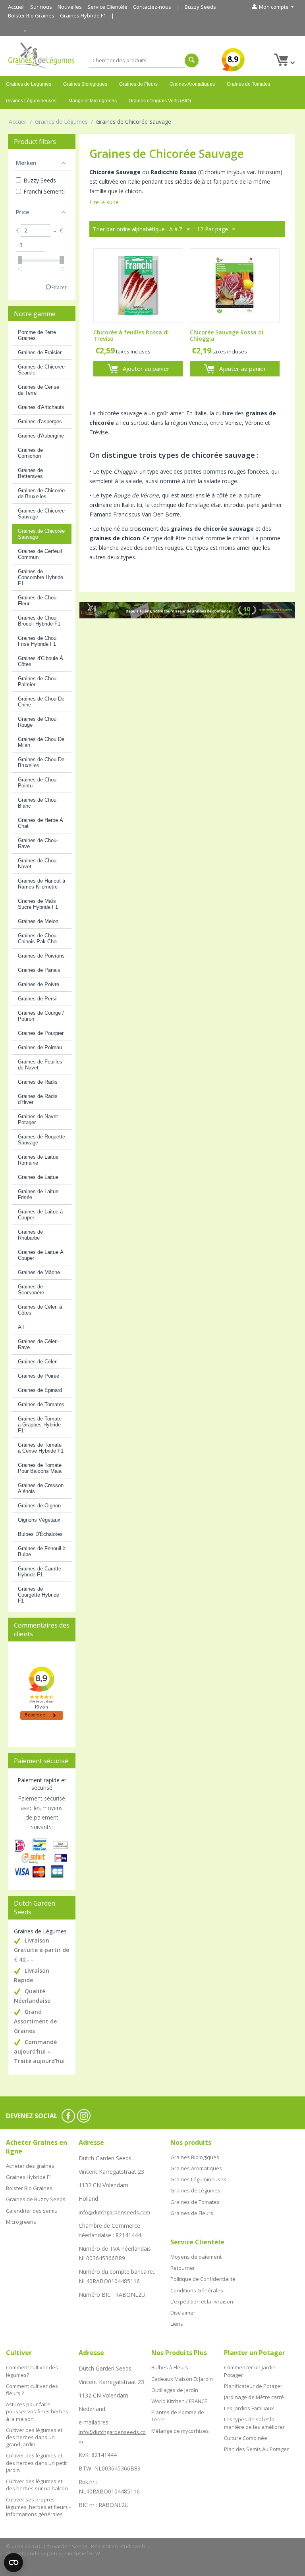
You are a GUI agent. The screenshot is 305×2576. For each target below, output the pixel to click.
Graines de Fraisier (40, 352)
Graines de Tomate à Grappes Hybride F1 (40, 1425)
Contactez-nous (152, 7)
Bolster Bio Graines (31, 15)
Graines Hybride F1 (83, 15)
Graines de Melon (38, 921)
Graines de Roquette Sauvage (42, 1140)
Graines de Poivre (39, 984)
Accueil (16, 7)
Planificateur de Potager (253, 2386)
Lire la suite (104, 202)
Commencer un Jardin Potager (250, 2371)
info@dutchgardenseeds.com (114, 2212)
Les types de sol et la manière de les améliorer (254, 2423)
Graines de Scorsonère (31, 1290)
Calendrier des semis (32, 2211)
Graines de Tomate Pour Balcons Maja (40, 1468)
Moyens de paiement (196, 2257)
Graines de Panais (39, 970)
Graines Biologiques (85, 84)
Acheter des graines (30, 2166)
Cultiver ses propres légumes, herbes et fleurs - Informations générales (38, 2507)
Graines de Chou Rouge (37, 722)
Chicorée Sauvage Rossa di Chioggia (227, 336)
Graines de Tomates (248, 84)
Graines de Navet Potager (38, 1119)
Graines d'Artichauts (41, 407)
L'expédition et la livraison (202, 2302)
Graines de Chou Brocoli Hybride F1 (39, 621)
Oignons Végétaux (39, 1520)
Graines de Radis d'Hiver (38, 1099)
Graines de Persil (38, 999)
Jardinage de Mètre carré (254, 2397)
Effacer (59, 287)
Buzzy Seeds (200, 7)
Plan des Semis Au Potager (256, 2449)
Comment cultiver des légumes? (32, 2371)
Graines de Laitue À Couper (41, 1255)
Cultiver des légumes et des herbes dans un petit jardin (36, 2463)
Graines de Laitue (38, 1177)
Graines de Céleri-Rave (39, 1344)
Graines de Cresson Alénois (41, 1488)
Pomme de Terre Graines (37, 335)
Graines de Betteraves (30, 473)
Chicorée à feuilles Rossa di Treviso (131, 336)
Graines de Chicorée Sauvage (41, 514)
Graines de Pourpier (41, 1033)
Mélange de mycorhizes (180, 2431)
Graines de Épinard (40, 1390)
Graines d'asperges (40, 421)
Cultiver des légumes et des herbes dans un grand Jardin (34, 2437)
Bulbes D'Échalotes (40, 1534)
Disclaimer (183, 2313)
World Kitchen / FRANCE (179, 2401)
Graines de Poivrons (41, 956)
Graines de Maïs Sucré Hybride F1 (38, 904)
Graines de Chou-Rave (38, 843)
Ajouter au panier (146, 369)
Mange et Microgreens (93, 101)
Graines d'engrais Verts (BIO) (160, 101)
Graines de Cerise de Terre (39, 390)
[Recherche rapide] (192, 60)
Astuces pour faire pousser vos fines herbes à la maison (37, 2411)
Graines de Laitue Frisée (38, 1194)
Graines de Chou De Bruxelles (41, 762)
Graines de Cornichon (30, 453)
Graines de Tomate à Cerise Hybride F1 (41, 1448)
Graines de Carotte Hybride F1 (40, 1572)
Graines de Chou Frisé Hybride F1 (37, 641)
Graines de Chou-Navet (38, 864)
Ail (21, 1327)
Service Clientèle (107, 7)
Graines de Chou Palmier (37, 681)
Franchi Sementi (44, 191)
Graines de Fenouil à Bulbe (42, 1551)
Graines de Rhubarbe (30, 1235)
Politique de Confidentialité (203, 2279)
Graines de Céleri (38, 1362)
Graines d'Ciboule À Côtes (41, 661)
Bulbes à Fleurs (170, 2367)
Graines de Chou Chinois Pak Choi (38, 939)
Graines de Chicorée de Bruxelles (41, 493)
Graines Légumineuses (31, 101)
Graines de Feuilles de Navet (40, 1065)
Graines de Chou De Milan (41, 742)
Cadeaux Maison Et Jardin (182, 2379)
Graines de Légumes (29, 84)
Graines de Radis (38, 1082)
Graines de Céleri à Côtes (40, 1310)
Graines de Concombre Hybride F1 (41, 577)
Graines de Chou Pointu (37, 783)
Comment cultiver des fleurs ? (32, 2390)
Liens (177, 2324)
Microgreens (21, 2222)
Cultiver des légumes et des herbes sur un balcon (37, 2485)
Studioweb (132, 2546)
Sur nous (41, 7)
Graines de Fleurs (138, 84)
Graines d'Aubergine (41, 436)
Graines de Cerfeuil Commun (40, 554)
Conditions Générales (197, 2290)
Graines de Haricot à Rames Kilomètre (42, 884)
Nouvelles (70, 7)
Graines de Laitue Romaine (38, 1160)
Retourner (183, 2268)
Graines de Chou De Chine (41, 702)
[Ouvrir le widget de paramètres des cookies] (14, 2563)
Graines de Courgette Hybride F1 (39, 1595)
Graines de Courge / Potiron (41, 1016)
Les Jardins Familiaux (249, 2408)
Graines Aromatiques (192, 84)
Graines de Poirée (39, 1376)
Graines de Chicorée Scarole (41, 370)
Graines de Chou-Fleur (38, 601)
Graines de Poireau (40, 1047)
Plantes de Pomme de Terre (178, 2416)
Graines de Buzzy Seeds (36, 2199)
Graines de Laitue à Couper (40, 1215)
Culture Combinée (246, 2438)
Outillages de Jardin (175, 2390)
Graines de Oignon (39, 1506)
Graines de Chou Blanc (37, 803)
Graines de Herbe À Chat (41, 823)
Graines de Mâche (39, 1272)
